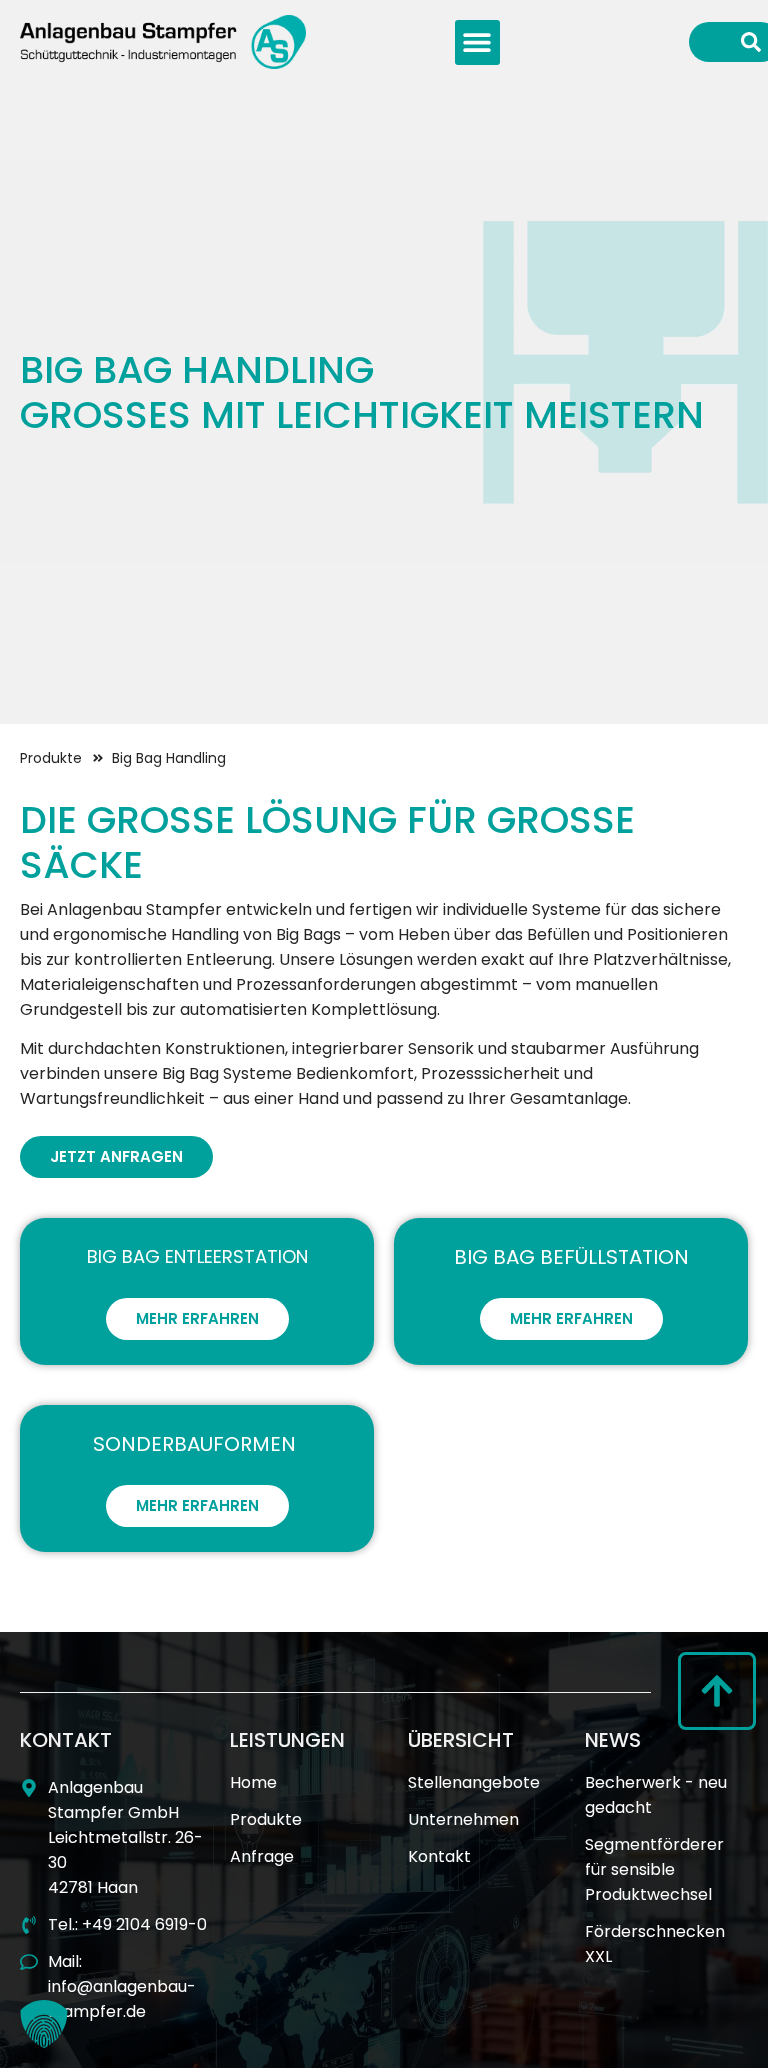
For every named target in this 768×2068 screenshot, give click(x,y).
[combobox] (710, 42)
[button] (477, 42)
